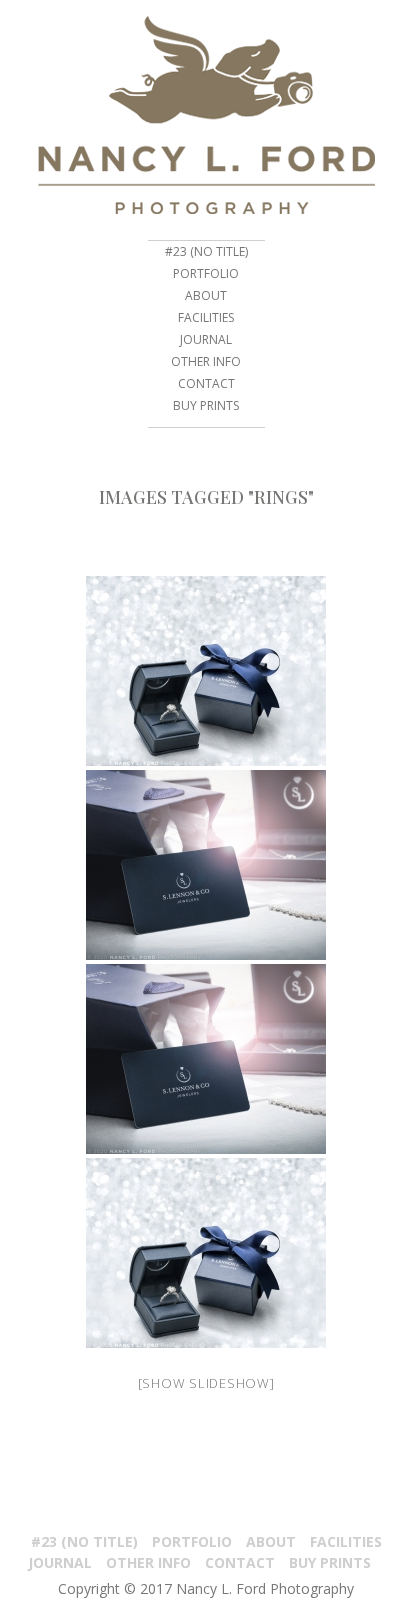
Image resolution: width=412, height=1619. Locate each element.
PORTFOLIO (206, 273)
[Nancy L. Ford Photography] (206, 115)
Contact (206, 383)
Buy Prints (206, 405)
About (206, 295)
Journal (206, 339)
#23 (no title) (206, 251)
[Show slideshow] (206, 1383)
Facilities (206, 317)
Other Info (206, 361)
